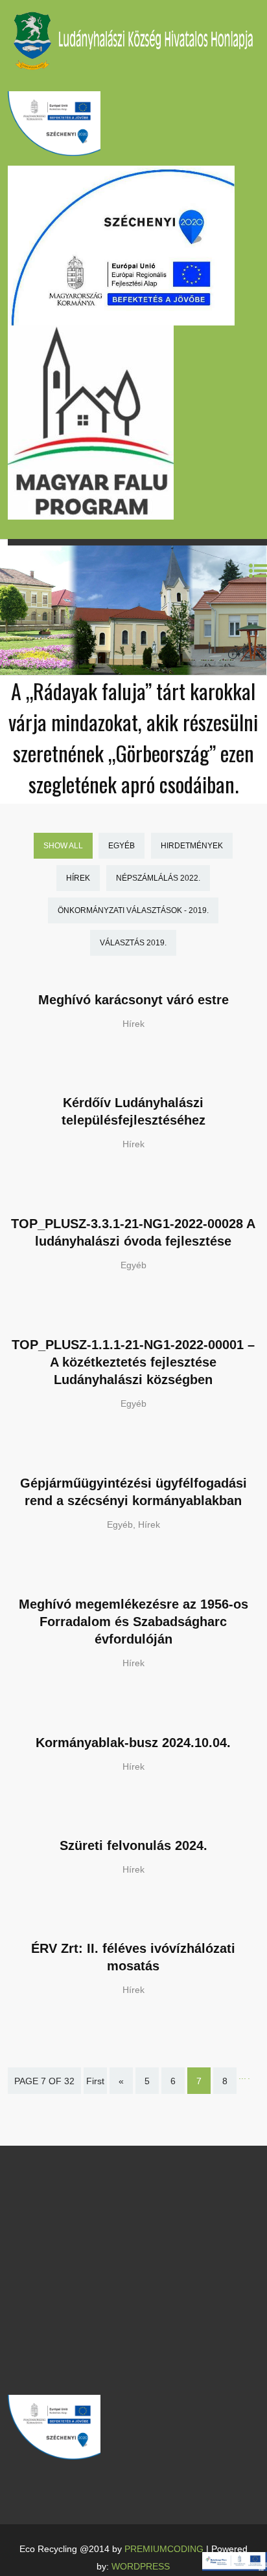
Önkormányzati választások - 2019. (133, 910)
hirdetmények (192, 846)
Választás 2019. (133, 943)
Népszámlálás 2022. (158, 878)
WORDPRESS (141, 2566)
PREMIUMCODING (164, 2549)
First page (95, 2090)
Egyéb (122, 846)
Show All (63, 846)
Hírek (78, 878)
